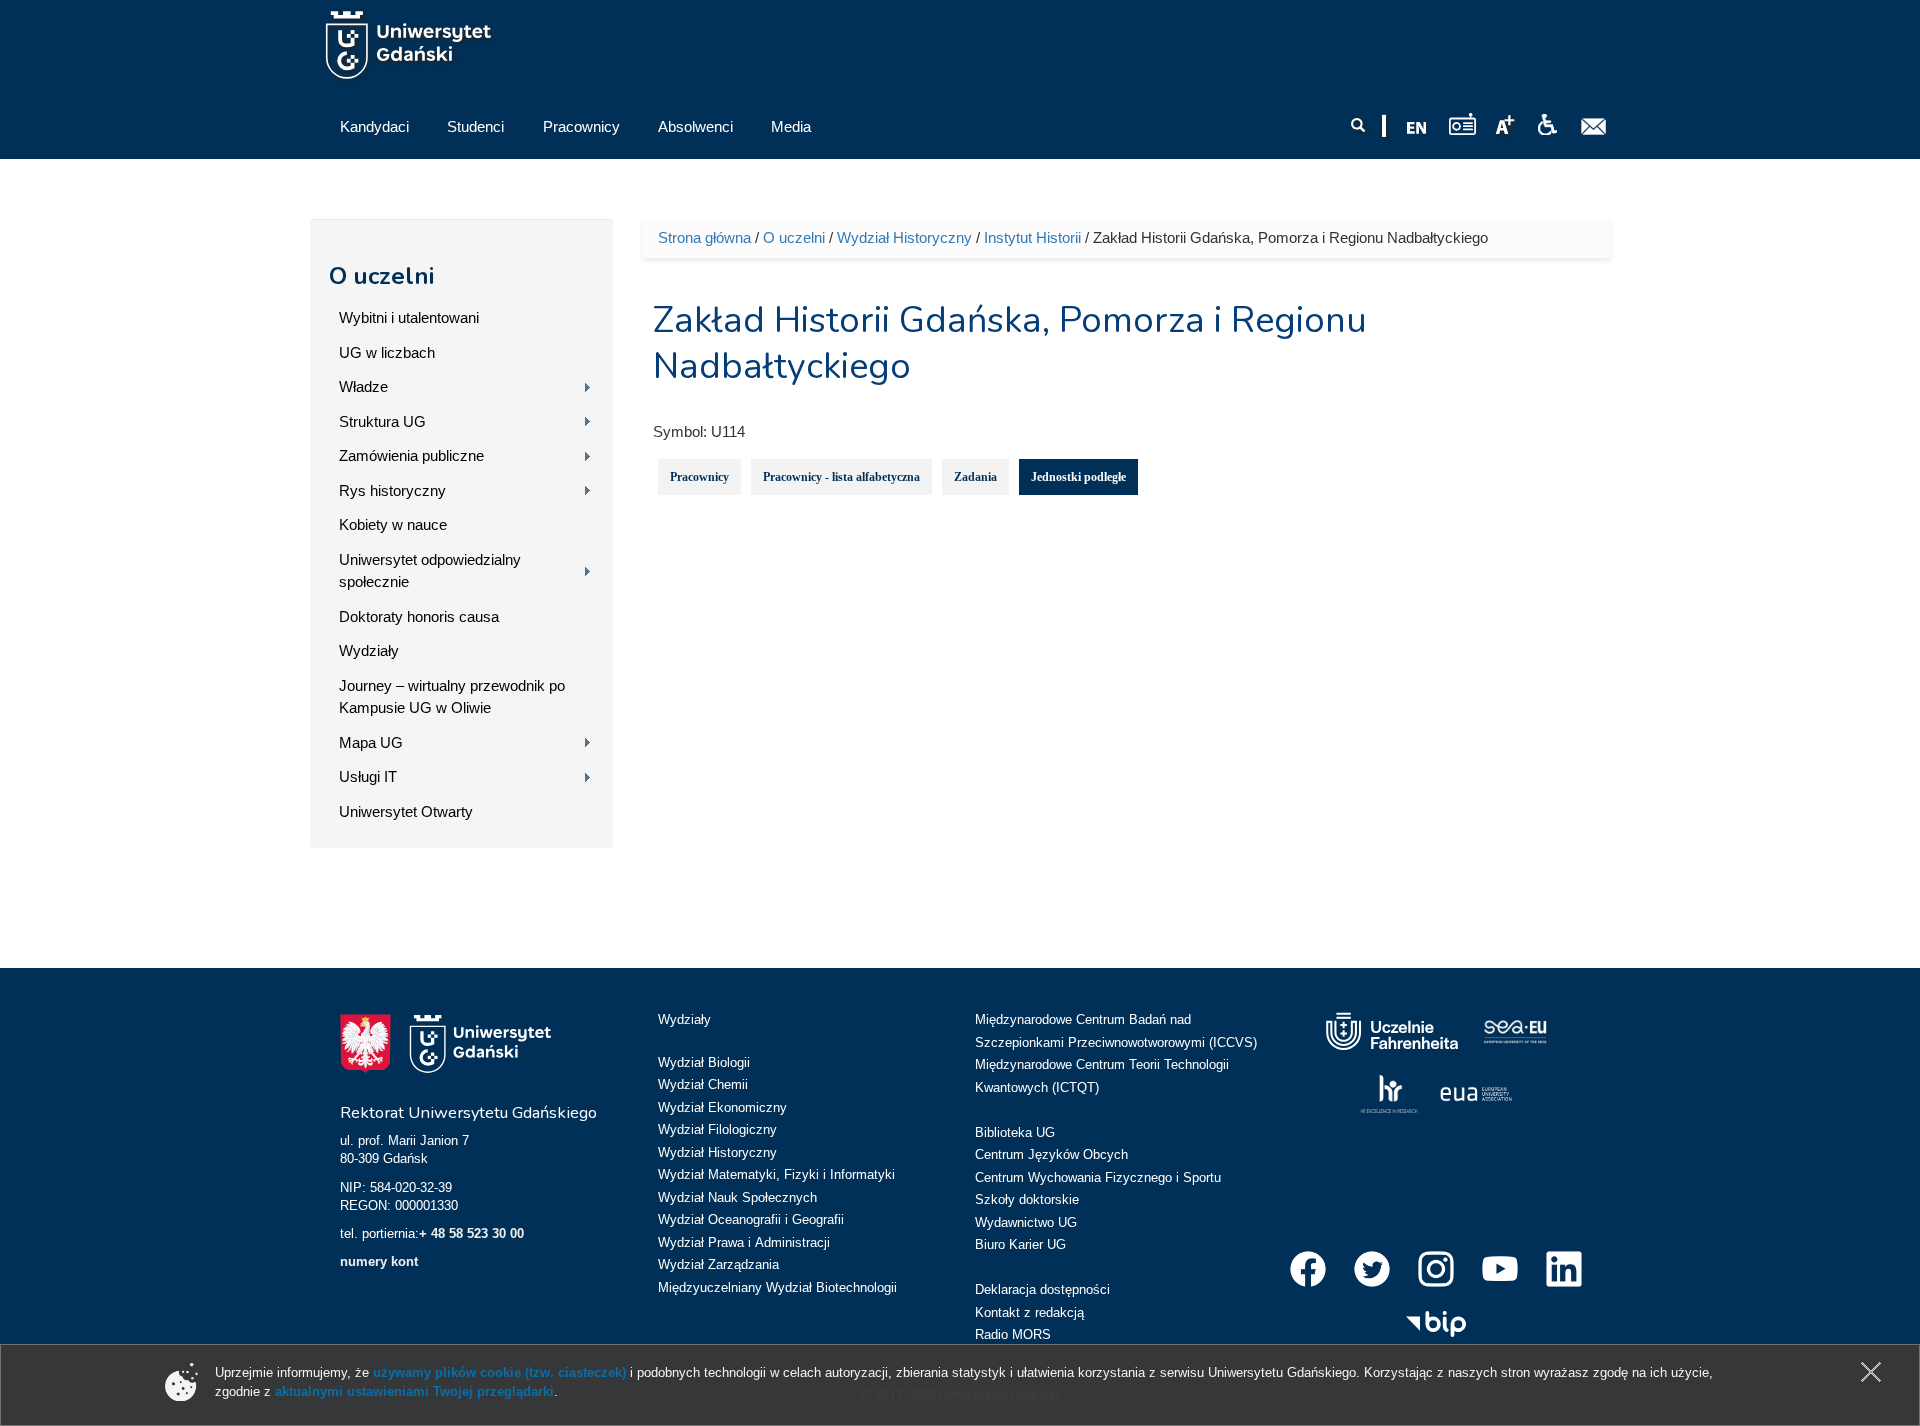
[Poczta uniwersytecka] (1594, 127)
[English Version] (1417, 128)
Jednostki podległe (1078, 477)
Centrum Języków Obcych (1051, 1154)
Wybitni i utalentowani (409, 317)
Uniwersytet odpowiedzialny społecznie (430, 571)
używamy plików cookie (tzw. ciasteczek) (499, 1372)
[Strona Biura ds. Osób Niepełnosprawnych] (1547, 125)
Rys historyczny (392, 490)
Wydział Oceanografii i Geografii (751, 1219)
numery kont (379, 1261)
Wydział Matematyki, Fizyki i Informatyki (776, 1174)
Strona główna (704, 237)
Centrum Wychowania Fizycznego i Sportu (1098, 1177)
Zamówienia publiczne (411, 455)
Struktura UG (382, 421)
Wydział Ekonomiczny (722, 1107)
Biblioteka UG (1015, 1132)
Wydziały (369, 650)
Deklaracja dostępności (1042, 1289)
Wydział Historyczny (904, 237)
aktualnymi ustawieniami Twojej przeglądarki (414, 1391)
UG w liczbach (387, 352)
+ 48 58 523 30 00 (471, 1233)
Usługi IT (368, 776)
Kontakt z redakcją (1029, 1312)
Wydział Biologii (704, 1062)
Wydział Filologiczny (717, 1129)
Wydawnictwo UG (1026, 1222)
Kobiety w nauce (393, 524)
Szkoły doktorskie (1027, 1199)
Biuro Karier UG (1020, 1244)
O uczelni (381, 276)
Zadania (975, 477)
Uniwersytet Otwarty (406, 811)
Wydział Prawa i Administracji (744, 1242)
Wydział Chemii (703, 1084)
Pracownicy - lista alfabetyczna (841, 477)
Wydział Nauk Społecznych (737, 1197)
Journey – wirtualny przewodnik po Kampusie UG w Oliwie (452, 697)
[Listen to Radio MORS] (1462, 123)
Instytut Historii (1032, 237)
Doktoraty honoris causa (419, 616)
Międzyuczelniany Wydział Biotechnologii (777, 1287)
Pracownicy (699, 477)
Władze (363, 386)
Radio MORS (1013, 1334)
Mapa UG (371, 742)
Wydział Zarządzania (718, 1264)
